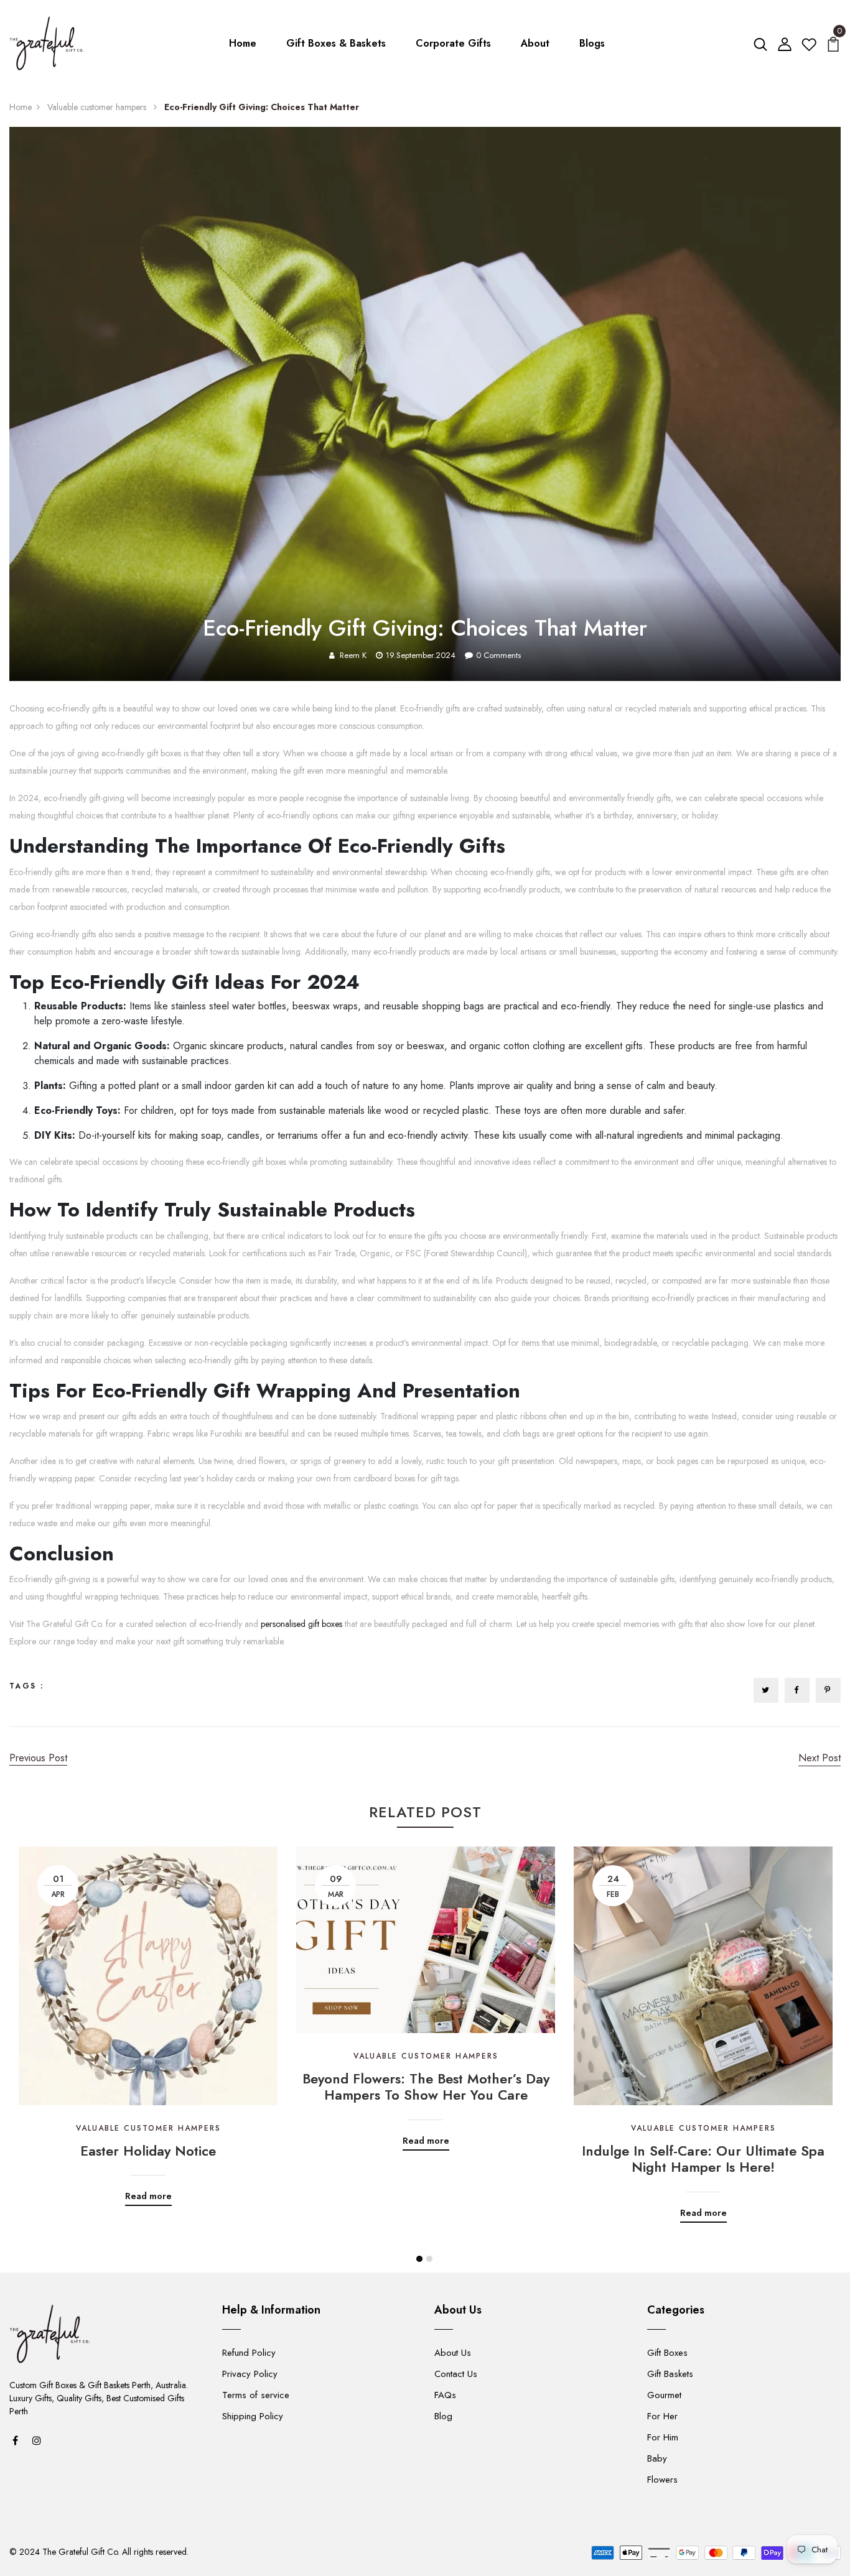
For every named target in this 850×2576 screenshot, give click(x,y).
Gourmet (664, 2395)
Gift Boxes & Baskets (336, 43)
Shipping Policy (253, 2416)
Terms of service (256, 2395)
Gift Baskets (670, 2374)
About (535, 43)
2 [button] (429, 2259)
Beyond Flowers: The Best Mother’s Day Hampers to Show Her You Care (426, 2087)
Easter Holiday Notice (148, 2151)
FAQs (445, 2395)
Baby (657, 2458)
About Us (453, 2353)
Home (243, 43)
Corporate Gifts (453, 43)
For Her (662, 2416)
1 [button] (419, 2259)
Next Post (820, 1758)
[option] (148, 2017)
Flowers (662, 2480)
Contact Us (456, 2374)
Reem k (353, 655)
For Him (663, 2437)
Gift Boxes (667, 2353)
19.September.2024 (421, 655)
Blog (443, 2416)
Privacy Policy (250, 2374)
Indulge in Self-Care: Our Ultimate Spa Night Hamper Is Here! (703, 2159)
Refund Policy (249, 2353)
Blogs (592, 43)
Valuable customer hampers (98, 107)
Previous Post (38, 1758)
